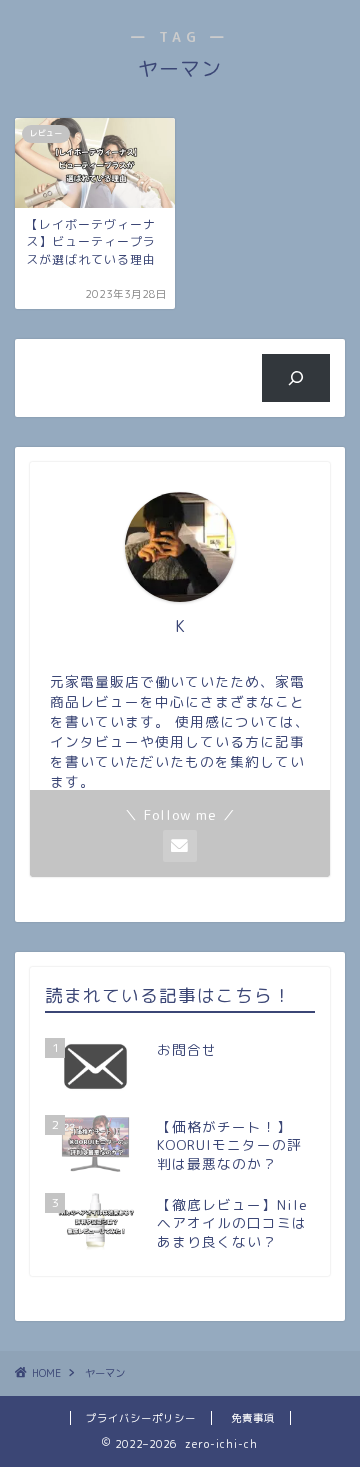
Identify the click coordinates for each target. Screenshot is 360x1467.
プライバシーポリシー (141, 1418)
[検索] (296, 378)
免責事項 (253, 1418)
